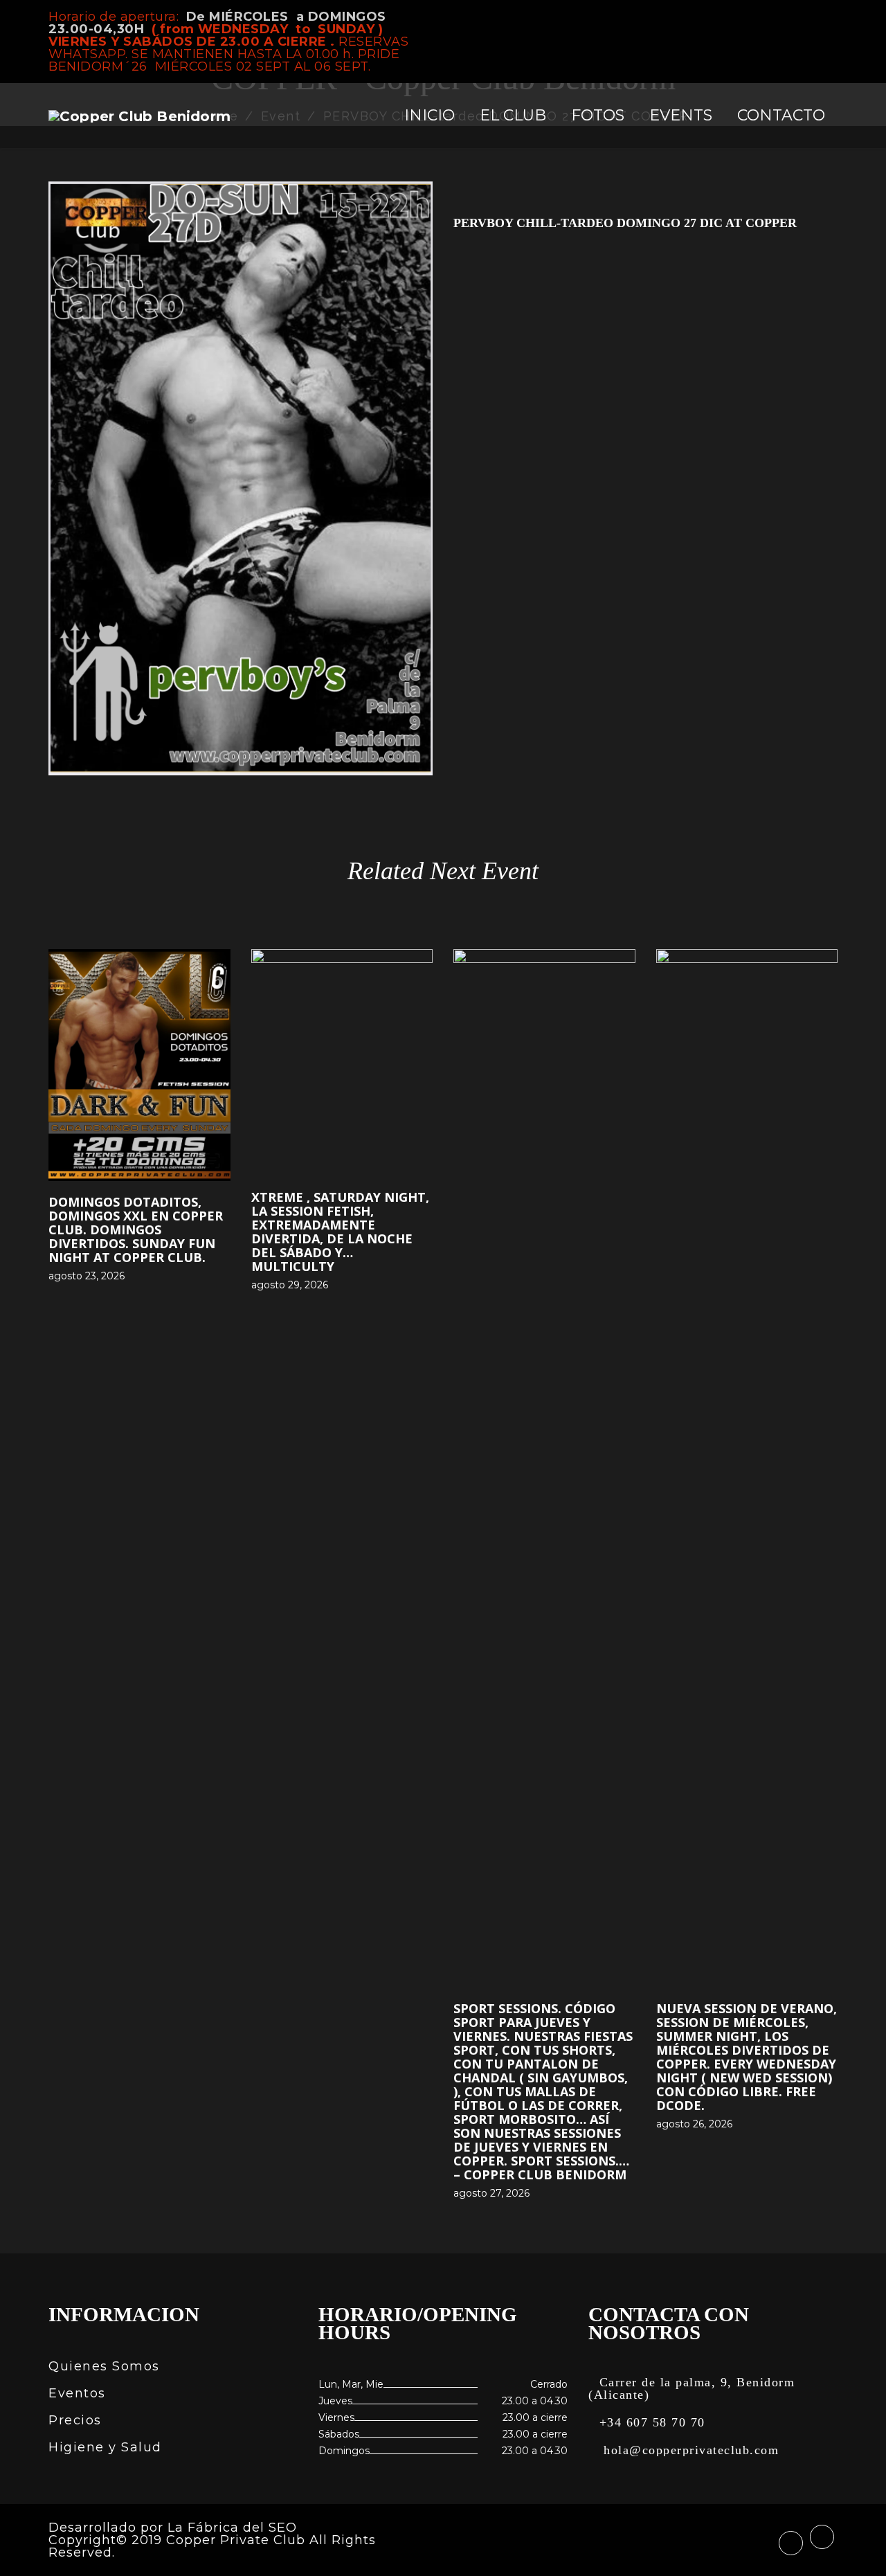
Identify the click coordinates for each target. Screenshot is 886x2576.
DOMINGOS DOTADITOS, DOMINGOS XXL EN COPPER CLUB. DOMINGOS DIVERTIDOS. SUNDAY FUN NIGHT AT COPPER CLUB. (136, 1230)
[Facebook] (810, 17)
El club (513, 115)
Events (681, 115)
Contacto (781, 115)
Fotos (598, 115)
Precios (75, 2420)
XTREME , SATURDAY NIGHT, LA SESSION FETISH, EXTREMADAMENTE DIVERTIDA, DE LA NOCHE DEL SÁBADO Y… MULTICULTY (340, 1232)
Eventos (77, 2393)
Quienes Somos (104, 2366)
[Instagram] (833, 17)
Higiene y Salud (105, 2447)
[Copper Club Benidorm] (139, 116)
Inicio (430, 115)
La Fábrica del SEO (232, 2528)
